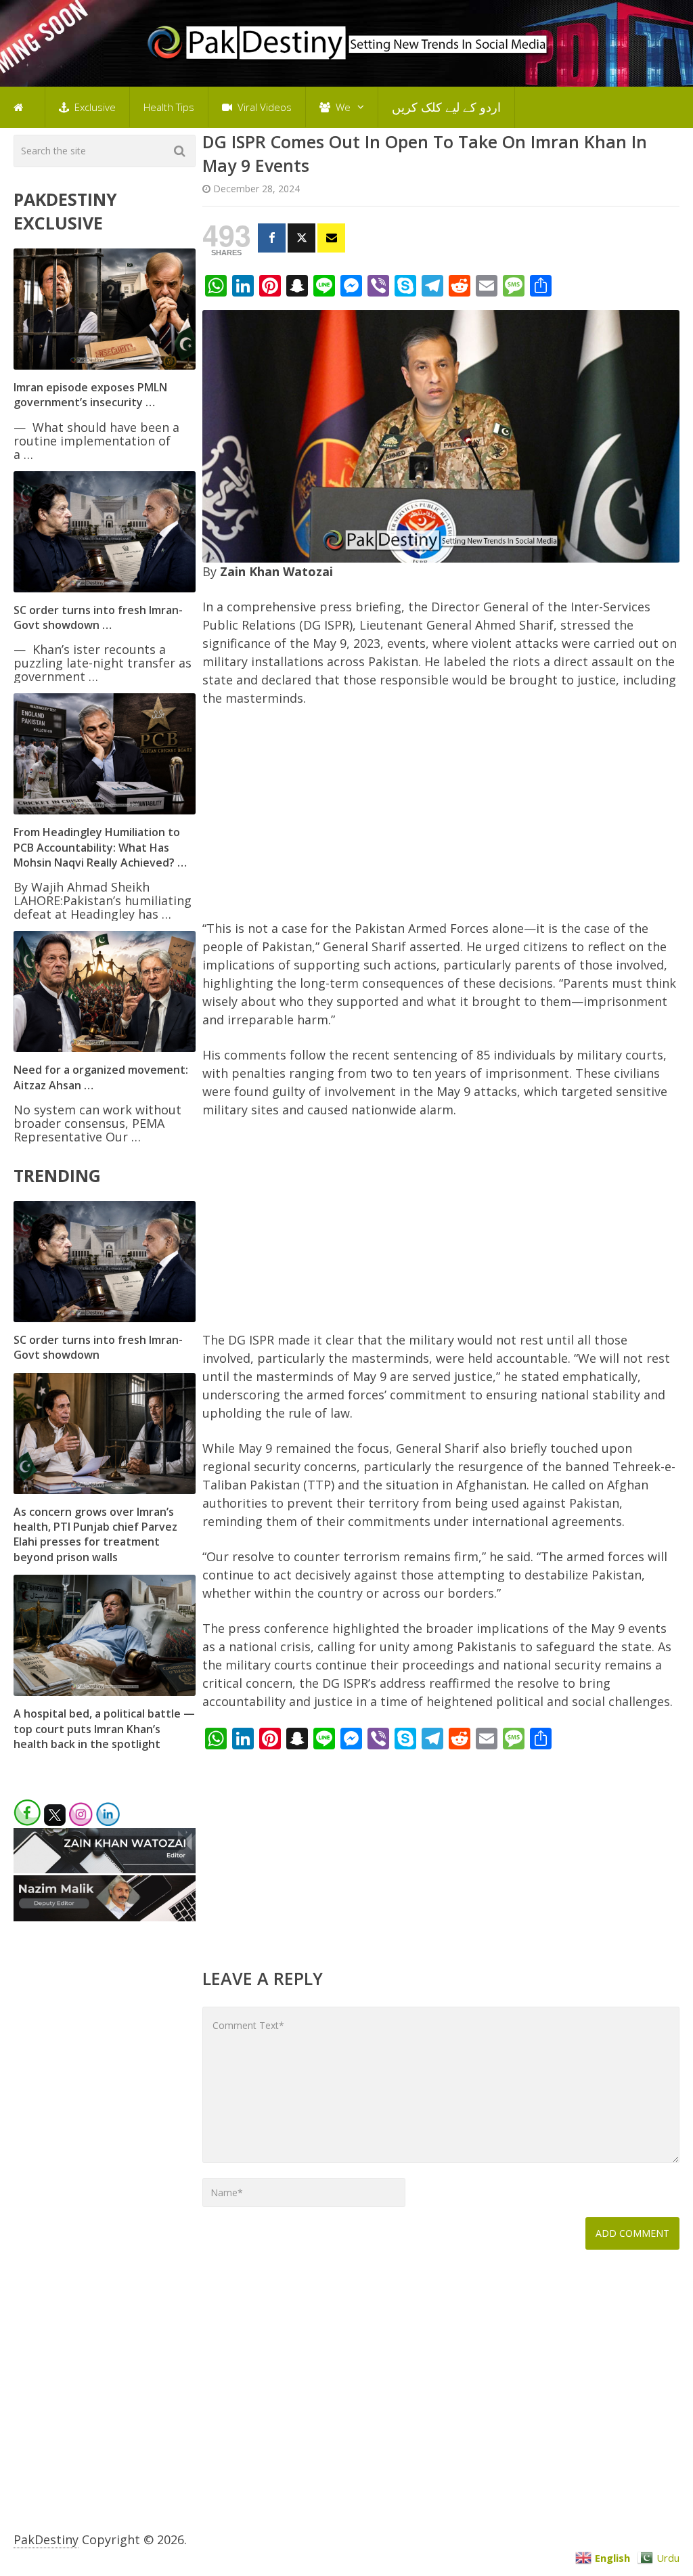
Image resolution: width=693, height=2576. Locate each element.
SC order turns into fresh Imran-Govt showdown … (98, 617)
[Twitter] (301, 238)
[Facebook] (272, 238)
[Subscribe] (331, 238)
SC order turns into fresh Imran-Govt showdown (98, 1347)
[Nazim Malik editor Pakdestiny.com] (104, 1917)
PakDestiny (46, 2539)
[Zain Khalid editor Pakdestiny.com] (104, 1869)
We (342, 107)
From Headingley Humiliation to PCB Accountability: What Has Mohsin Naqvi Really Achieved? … (100, 847)
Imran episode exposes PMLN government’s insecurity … (90, 395)
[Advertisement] (441, 819)
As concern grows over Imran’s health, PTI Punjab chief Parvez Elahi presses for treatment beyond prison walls (95, 1534)
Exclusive (94, 107)
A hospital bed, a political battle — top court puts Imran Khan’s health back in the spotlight (104, 1729)
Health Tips (169, 107)
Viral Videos (263, 107)
